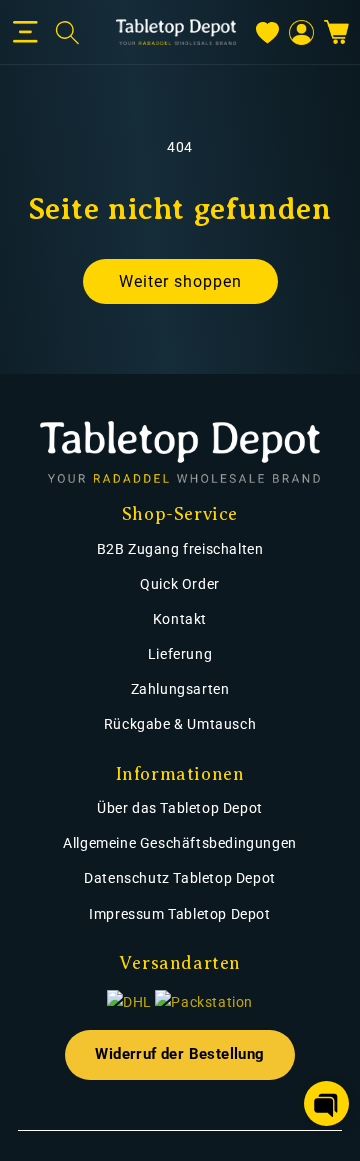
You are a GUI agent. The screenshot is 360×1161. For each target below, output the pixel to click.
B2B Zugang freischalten (180, 549)
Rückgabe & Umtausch (180, 724)
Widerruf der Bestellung (179, 1054)
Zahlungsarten (180, 689)
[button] (25, 32)
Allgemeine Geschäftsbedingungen (180, 843)
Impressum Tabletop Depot (179, 914)
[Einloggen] (301, 32)
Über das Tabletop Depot (180, 808)
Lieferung (180, 654)
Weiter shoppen (180, 281)
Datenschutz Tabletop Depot (180, 878)
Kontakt (180, 619)
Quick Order (180, 584)
